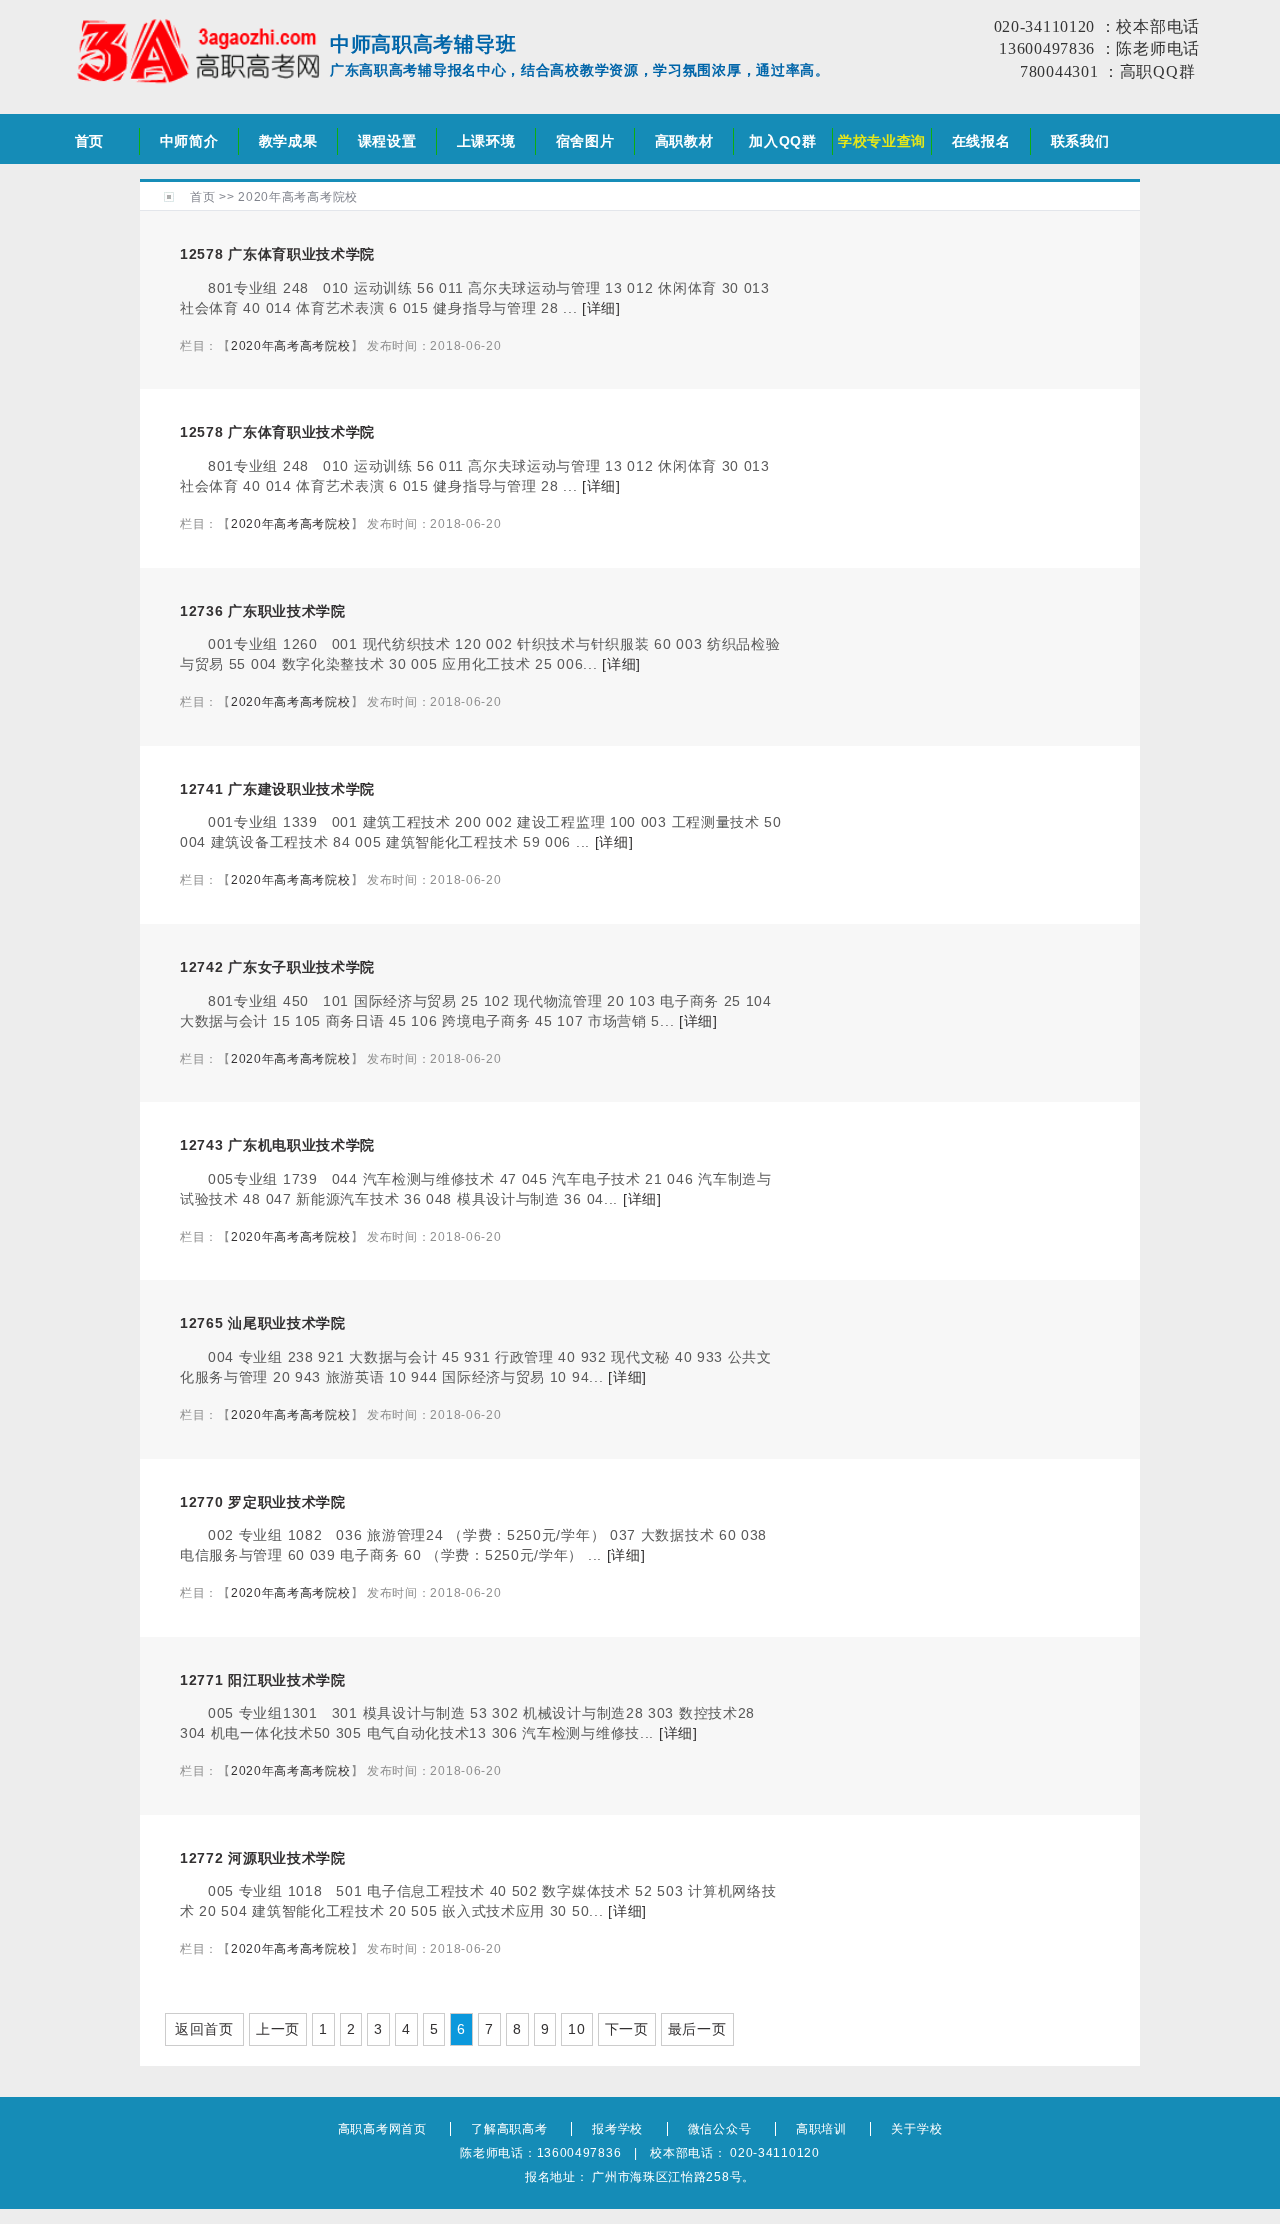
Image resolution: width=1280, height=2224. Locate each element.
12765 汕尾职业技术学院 (263, 1323)
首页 (89, 141)
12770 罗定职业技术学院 (263, 1502)
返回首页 (204, 2029)
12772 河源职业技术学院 (263, 1858)
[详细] (601, 308)
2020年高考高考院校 (298, 197)
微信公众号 (720, 2129)
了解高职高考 (509, 2129)
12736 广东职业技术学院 (263, 611)
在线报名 (981, 141)
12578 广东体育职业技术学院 (277, 254)
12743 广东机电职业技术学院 (277, 1145)
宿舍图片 (585, 141)
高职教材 (684, 141)
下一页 (627, 2029)
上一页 (278, 2029)
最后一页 (697, 2029)
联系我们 (1080, 141)
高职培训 (821, 2129)
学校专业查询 (882, 141)
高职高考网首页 (382, 2129)
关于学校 (916, 2129)
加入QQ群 (783, 141)
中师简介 (189, 141)
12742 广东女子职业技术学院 (277, 967)
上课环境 (486, 141)
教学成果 (288, 141)
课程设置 (387, 141)
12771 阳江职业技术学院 (263, 1680)
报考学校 (617, 2129)
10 (576, 2029)
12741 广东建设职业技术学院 (277, 789)
